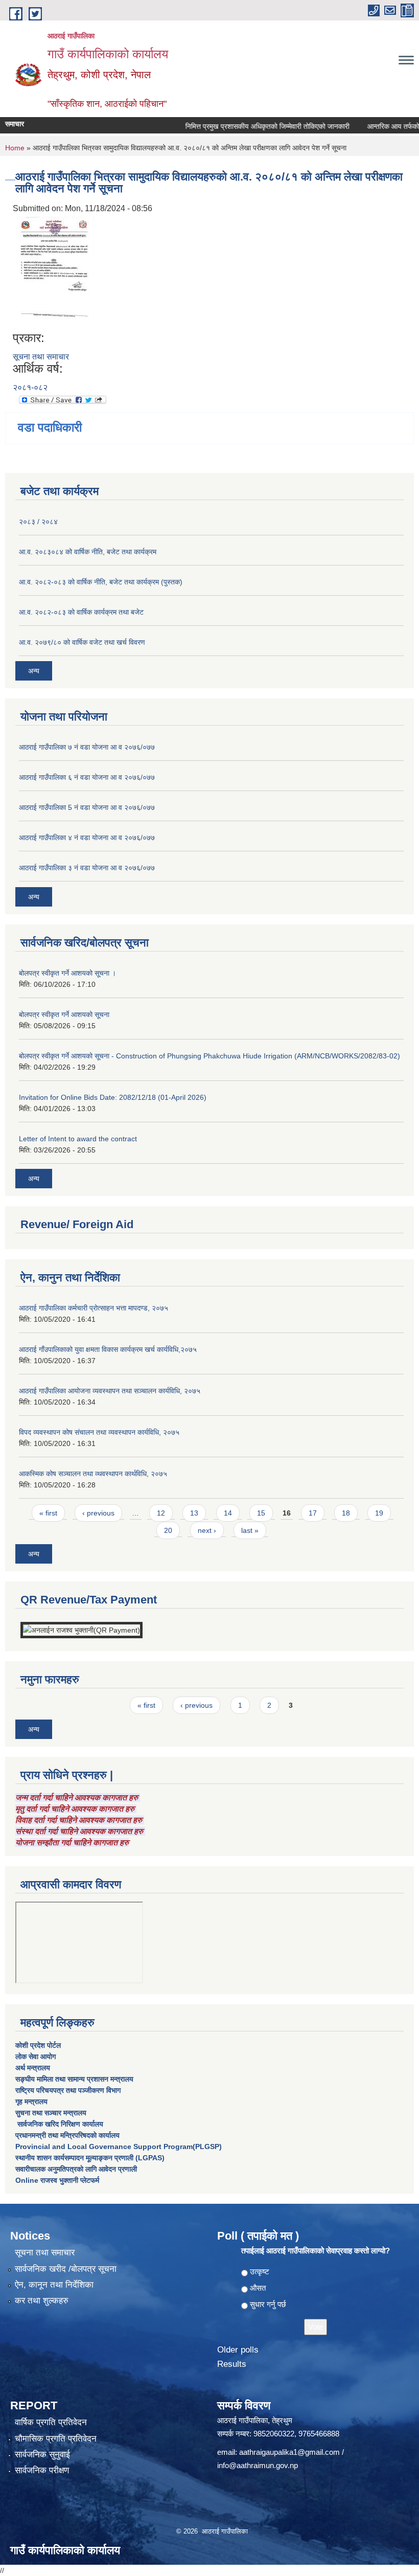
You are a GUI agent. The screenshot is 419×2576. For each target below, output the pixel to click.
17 (313, 1513)
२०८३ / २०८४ (38, 522)
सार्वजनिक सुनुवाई (42, 2455)
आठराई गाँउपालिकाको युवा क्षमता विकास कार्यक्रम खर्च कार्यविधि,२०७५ (108, 1349)
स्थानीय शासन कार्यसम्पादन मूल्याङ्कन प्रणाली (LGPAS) (90, 2158)
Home (15, 148)
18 (346, 1513)
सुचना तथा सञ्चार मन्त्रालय (51, 2113)
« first (48, 1513)
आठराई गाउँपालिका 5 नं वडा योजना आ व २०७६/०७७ (87, 807)
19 (379, 1513)
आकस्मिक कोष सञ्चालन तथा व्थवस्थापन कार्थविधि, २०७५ (93, 1474)
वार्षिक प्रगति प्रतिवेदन (51, 2422)
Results (232, 2364)
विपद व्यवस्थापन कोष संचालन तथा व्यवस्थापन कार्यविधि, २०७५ (99, 1432)
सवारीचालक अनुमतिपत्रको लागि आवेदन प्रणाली (76, 2169)
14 (228, 1513)
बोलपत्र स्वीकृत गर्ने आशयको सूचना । (67, 973)
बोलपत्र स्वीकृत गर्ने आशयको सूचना (64, 1014)
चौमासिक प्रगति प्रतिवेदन (56, 2439)
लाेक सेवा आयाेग (36, 2057)
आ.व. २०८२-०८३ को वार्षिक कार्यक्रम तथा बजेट (81, 612)
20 (168, 1530)
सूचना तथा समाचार (41, 357)
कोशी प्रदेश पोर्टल (38, 2045)
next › (207, 1530)
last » (250, 1530)
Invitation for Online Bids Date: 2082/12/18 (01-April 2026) (113, 1097)
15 (261, 1513)
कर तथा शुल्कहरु (42, 2301)
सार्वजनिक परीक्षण (42, 2470)
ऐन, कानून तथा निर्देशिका (54, 2285)
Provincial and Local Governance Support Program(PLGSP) (119, 2146)
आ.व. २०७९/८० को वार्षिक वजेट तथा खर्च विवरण (82, 642)
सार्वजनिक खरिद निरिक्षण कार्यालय (59, 2124)
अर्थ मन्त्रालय (33, 2068)
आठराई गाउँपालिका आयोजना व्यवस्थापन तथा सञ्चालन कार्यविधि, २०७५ (110, 1391)
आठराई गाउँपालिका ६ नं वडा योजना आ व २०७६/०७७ (87, 777)
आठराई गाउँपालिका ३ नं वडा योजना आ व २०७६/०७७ (87, 868)
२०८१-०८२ (30, 387)
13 (194, 1513)
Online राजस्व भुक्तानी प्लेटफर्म (57, 2180)
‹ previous (98, 1513)
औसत (258, 2288)
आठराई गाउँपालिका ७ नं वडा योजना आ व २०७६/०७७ (87, 747)
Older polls (238, 2350)
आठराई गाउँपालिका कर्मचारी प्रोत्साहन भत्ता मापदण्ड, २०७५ (94, 1308)
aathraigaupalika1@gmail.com (289, 2452)
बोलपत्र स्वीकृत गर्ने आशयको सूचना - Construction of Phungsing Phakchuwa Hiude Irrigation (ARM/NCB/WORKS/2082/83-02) (209, 1056)
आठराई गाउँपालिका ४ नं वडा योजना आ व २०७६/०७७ (87, 838)
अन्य (34, 671)
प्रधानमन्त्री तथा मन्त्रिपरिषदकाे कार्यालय (67, 2135)
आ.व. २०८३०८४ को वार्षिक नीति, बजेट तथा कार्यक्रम (88, 552)
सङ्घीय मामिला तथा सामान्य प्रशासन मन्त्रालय (74, 2079)
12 (161, 1513)
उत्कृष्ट (260, 2272)
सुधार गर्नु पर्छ (268, 2304)
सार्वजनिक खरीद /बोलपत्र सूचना (66, 2269)
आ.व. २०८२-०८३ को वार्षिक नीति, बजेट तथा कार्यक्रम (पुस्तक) (101, 582)
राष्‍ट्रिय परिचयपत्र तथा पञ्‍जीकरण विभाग (68, 2090)
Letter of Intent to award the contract (78, 1139)
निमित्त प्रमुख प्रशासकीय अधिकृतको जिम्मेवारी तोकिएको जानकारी (247, 126)
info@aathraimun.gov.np (258, 2465)
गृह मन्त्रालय (31, 2102)
